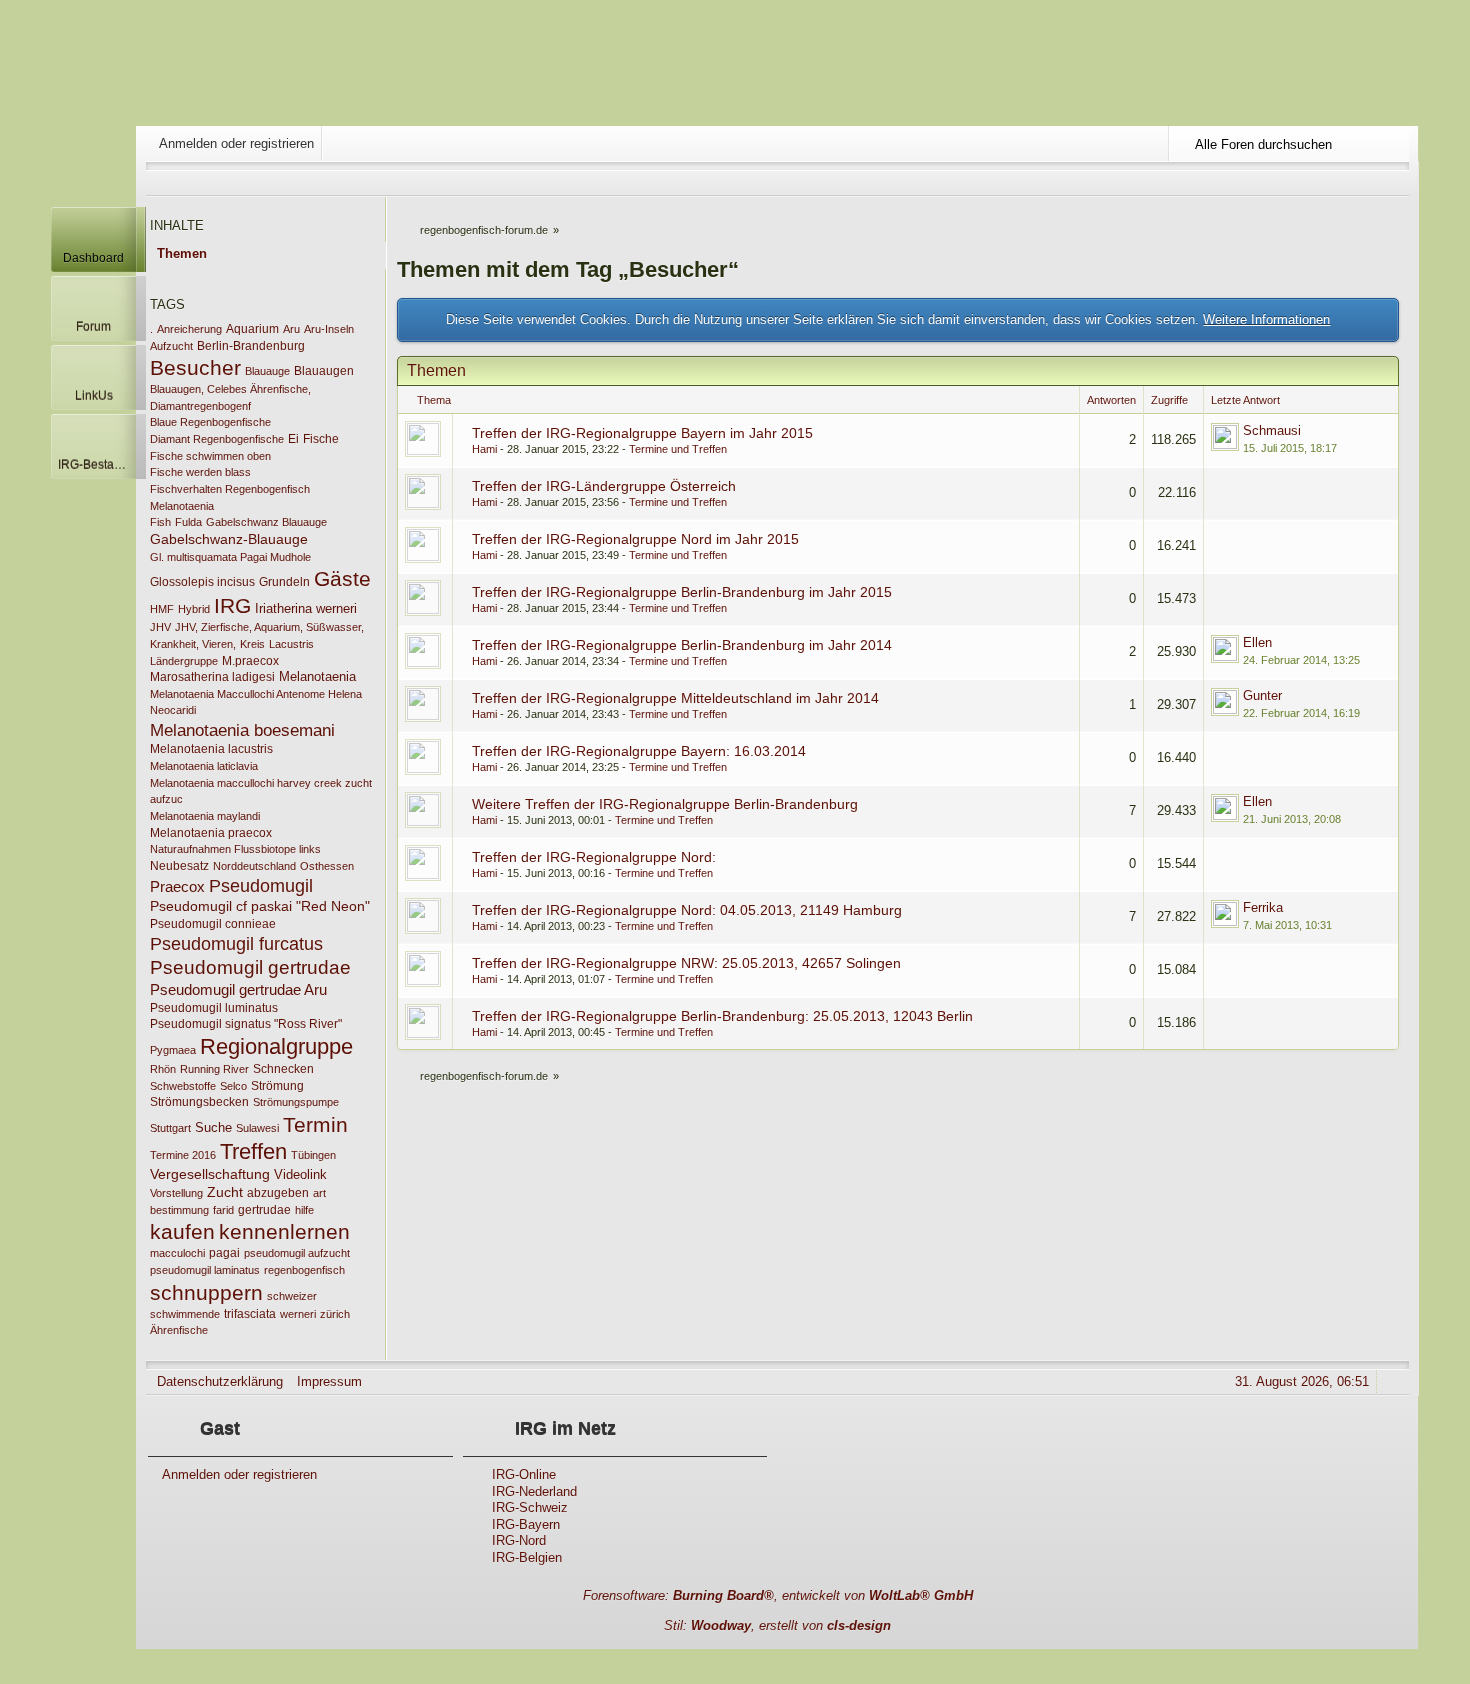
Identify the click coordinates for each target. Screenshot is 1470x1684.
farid (223, 1210)
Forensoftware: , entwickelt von (778, 1595)
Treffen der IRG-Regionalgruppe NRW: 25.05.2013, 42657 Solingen (686, 963)
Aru (291, 329)
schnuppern (206, 1292)
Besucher (195, 367)
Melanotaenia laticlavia (204, 766)
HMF (162, 609)
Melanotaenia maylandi (205, 816)
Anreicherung (189, 329)
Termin (315, 1124)
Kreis (252, 644)
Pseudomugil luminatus (214, 1008)
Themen (182, 253)
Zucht (225, 1192)
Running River (214, 1069)
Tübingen (313, 1155)
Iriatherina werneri (306, 608)
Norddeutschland (254, 866)
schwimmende (185, 1314)
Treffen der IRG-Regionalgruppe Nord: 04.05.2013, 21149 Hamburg (687, 910)
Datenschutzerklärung (220, 1381)
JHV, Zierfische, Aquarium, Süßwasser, (269, 627)
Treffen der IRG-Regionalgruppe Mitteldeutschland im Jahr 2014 (675, 698)
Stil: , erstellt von (777, 1625)
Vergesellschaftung (210, 1174)
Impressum (329, 1381)
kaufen (182, 1231)
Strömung (277, 1086)
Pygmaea (173, 1050)
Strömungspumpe (296, 1102)
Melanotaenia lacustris (211, 749)
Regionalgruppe (276, 1046)
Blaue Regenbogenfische (210, 422)
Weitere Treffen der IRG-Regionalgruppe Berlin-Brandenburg (665, 804)
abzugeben (278, 1193)
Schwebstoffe (183, 1086)
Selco (233, 1086)
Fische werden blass (200, 472)
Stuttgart (170, 1128)
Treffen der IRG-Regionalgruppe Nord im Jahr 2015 (635, 539)
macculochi (177, 1253)
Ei (293, 439)
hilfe (304, 1210)
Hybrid (194, 609)
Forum (93, 326)
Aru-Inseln (329, 329)
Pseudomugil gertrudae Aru (238, 990)
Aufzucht (171, 346)
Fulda (188, 522)
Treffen (253, 1151)
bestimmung (179, 1210)
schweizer (292, 1296)
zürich (335, 1314)
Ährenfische (179, 1330)
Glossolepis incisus (202, 582)
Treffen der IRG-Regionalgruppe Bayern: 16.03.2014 (639, 751)
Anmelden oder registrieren (236, 143)
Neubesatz (179, 866)
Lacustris (291, 644)
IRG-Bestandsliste (97, 464)
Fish (160, 522)
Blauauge (267, 371)
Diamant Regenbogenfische (217, 439)
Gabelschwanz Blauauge (266, 522)
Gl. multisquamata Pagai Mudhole (230, 557)
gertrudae (264, 1210)
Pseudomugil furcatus (236, 943)
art (319, 1193)
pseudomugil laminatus (205, 1270)
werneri (298, 1314)
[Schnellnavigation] (1367, 182)
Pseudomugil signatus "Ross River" (246, 1024)
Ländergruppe (184, 661)
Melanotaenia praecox (211, 833)
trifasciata (250, 1314)
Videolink (300, 1174)
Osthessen (327, 866)
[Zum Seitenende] (1395, 182)
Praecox (177, 887)
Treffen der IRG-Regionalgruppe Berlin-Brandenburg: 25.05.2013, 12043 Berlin (722, 1016)
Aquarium (252, 329)
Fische (321, 439)
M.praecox (250, 661)
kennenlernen (284, 1231)
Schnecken (283, 1069)
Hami (484, 449)
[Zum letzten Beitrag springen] (1225, 437)
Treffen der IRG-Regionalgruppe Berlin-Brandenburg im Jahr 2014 (682, 645)
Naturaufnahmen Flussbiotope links (235, 849)
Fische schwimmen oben (210, 456)
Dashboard (93, 257)
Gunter (1262, 695)
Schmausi (1272, 430)
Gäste (342, 578)
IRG (232, 605)
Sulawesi (257, 1128)
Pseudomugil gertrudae (250, 967)
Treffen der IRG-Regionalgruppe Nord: (594, 857)
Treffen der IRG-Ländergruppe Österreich (604, 486)
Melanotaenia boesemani (242, 730)
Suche (213, 1127)
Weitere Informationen (1266, 319)
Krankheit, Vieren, (193, 644)
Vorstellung (176, 1193)
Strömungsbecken (199, 1102)
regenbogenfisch (304, 1270)
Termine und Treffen (678, 449)
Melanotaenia (317, 676)
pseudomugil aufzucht (297, 1253)
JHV (160, 627)
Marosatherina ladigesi (212, 677)
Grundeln (284, 582)
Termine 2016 (183, 1155)
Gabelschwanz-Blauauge (229, 539)
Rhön (163, 1069)
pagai (224, 1253)
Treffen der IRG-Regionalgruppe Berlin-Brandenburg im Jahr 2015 (682, 592)
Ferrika (1263, 907)
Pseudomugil (261, 885)
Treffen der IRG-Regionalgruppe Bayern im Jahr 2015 (642, 433)
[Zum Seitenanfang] (1395, 1381)
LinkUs (94, 395)
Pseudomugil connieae (213, 924)
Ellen (1257, 642)
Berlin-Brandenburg (251, 346)
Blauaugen (324, 371)
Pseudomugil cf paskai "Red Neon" (260, 906)
